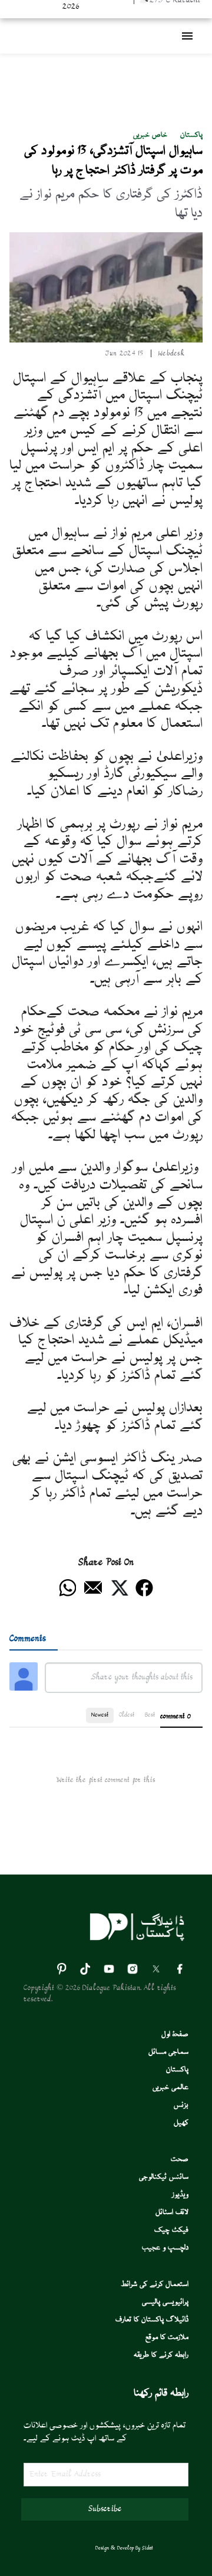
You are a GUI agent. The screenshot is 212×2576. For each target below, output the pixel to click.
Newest (100, 1715)
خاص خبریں (150, 135)
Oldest (127, 1715)
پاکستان (191, 135)
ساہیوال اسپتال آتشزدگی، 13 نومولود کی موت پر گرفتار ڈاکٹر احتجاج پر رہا (113, 161)
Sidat (148, 2548)
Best (150, 1715)
